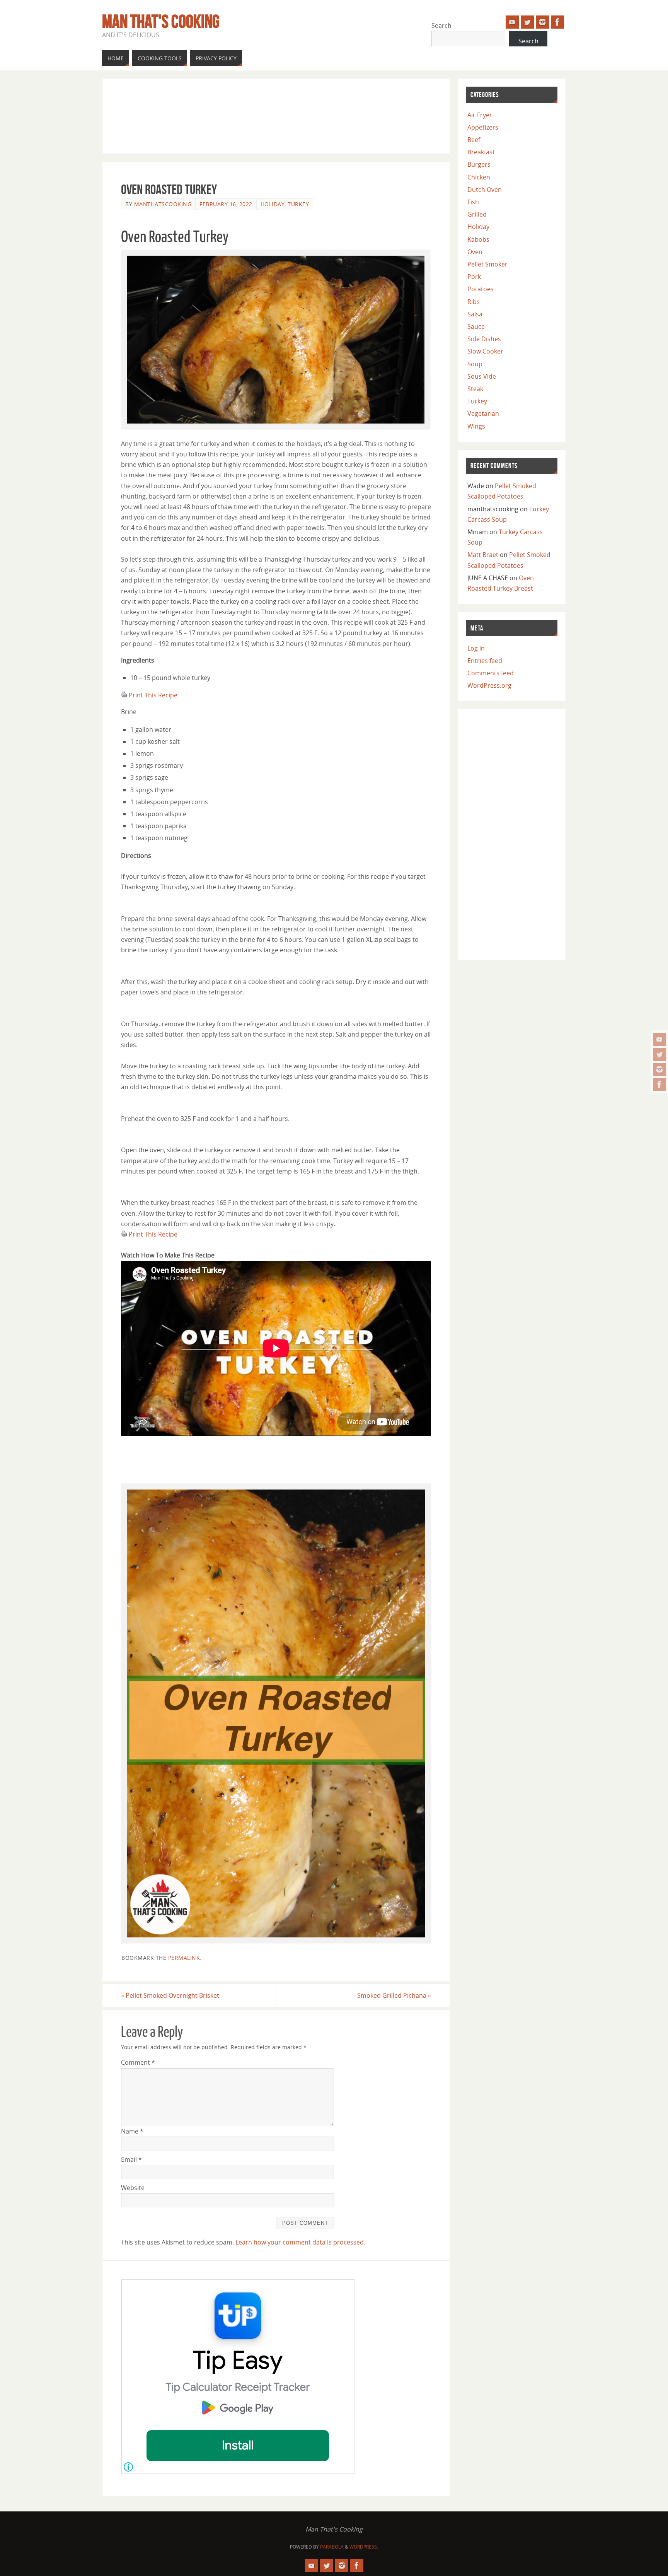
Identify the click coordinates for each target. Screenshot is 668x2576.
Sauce (476, 326)
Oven (475, 252)
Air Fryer (480, 115)
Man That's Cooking (161, 22)
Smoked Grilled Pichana (394, 1995)
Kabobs (478, 239)
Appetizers (483, 127)
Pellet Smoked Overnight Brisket (170, 1995)
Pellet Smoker (487, 264)
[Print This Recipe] (124, 695)
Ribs (474, 302)
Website (133, 2188)
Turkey (298, 204)
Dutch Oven (485, 190)
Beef (474, 140)
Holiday (273, 204)
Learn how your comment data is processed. (300, 2242)
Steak (475, 389)
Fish (473, 202)
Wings (476, 426)
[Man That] (659, 1039)
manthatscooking (163, 204)
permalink (184, 1958)
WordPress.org (489, 685)
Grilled (477, 214)
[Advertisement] (262, 114)
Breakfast (481, 152)
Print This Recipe (153, 695)
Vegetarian (483, 413)
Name (132, 2131)
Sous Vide (482, 376)
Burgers (479, 164)
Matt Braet (483, 555)
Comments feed (491, 673)
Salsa (475, 314)
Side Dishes (484, 339)
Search (441, 26)
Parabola (332, 2547)
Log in (476, 648)
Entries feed (485, 661)
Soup (475, 364)
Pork (474, 277)
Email (131, 2159)
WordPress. (364, 2547)
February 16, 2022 (226, 204)
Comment (138, 2062)
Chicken (479, 177)
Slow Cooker (485, 351)
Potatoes (481, 289)
